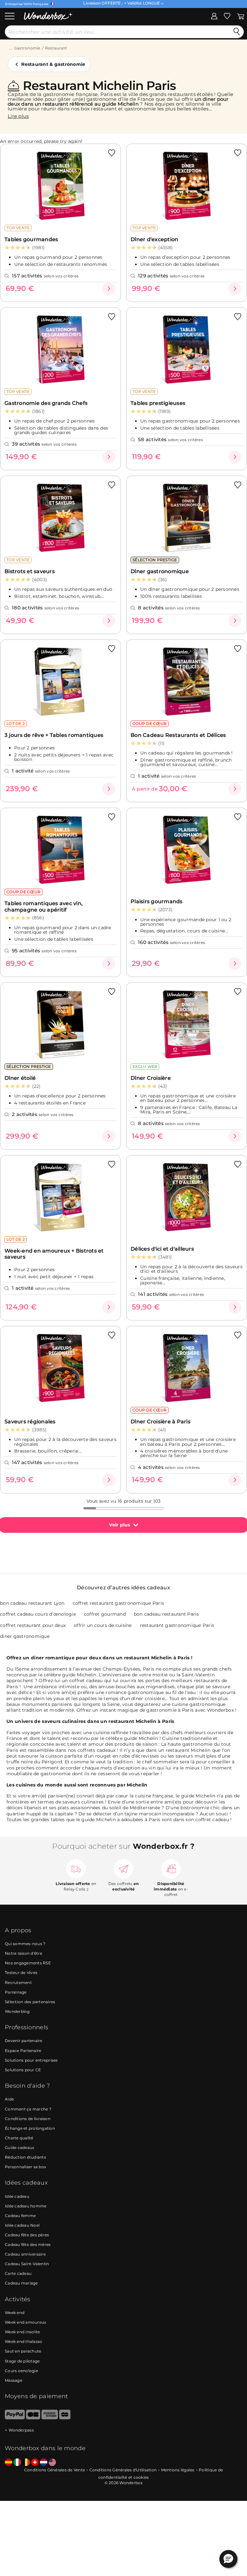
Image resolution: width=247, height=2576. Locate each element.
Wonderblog (17, 2011)
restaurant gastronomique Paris (177, 1625)
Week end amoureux (25, 2322)
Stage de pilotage (22, 2361)
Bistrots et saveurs (30, 571)
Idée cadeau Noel (22, 2225)
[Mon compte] (214, 16)
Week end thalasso (23, 2341)
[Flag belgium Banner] (26, 2462)
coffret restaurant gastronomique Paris (119, 1603)
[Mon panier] (241, 16)
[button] (228, 2559)
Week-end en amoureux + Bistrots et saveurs (54, 1254)
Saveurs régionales (30, 1422)
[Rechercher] (237, 32)
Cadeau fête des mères (28, 2244)
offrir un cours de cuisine (103, 1625)
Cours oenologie (21, 2371)
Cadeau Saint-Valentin (27, 2264)
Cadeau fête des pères (27, 2235)
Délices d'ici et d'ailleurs (162, 1249)
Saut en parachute (23, 2351)
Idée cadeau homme (26, 2206)
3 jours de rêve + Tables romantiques (54, 735)
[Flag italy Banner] (17, 2462)
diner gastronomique (25, 1636)
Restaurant (56, 48)
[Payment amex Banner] (50, 2418)
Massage (14, 2380)
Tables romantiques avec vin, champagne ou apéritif (44, 906)
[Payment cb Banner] (33, 2418)
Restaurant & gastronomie (53, 64)
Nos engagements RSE (28, 1963)
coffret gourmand (105, 1614)
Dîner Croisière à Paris (160, 1422)
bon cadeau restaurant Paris (166, 1614)
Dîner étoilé (20, 1078)
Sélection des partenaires (30, 2002)
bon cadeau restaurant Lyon (32, 1603)
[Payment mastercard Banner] (65, 2418)
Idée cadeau (17, 2196)
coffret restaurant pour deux (33, 1625)
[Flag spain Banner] (9, 2462)
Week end (15, 2313)
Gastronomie (27, 48)
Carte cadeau (18, 2273)
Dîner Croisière (151, 1078)
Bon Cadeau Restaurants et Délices (178, 735)
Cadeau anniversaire (25, 2254)
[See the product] (109, 289)
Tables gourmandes (31, 239)
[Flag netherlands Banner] (44, 2462)
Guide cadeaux (19, 2148)
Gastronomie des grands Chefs (46, 403)
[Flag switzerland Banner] (35, 2462)
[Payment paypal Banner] (15, 2418)
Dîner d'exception (154, 239)
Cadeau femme (20, 2216)
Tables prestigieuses (158, 403)
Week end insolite (22, 2332)
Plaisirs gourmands (157, 901)
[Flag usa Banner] (52, 2462)
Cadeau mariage (21, 2283)
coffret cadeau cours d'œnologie (38, 1614)
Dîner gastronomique (160, 571)
